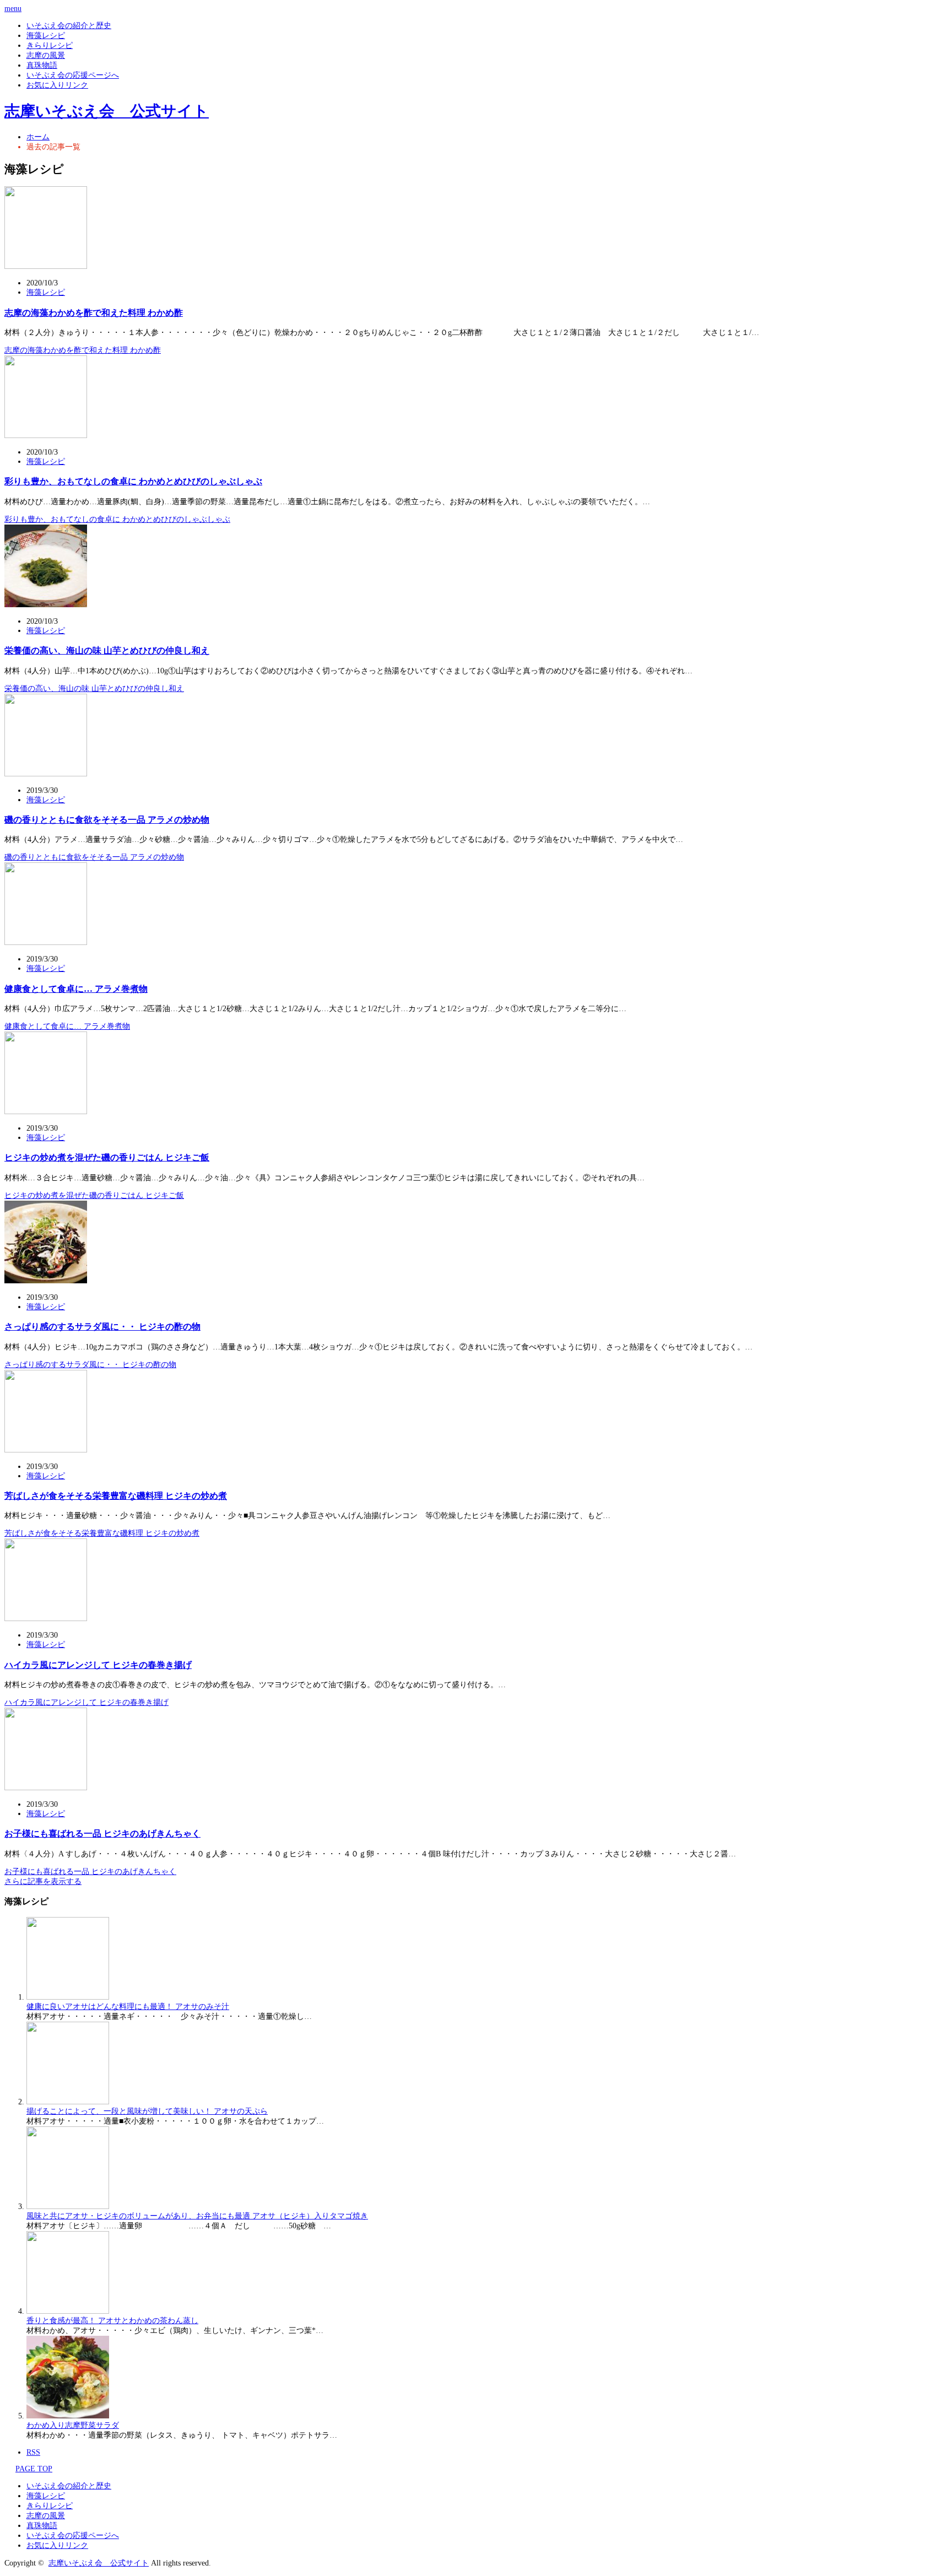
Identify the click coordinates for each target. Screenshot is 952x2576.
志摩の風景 (46, 55)
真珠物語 (42, 65)
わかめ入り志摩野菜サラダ (73, 2425)
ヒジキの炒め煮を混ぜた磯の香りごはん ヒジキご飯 (107, 1157)
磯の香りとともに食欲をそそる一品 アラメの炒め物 (107, 820)
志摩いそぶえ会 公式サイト (107, 111)
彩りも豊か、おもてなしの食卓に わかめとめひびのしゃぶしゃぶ (133, 481)
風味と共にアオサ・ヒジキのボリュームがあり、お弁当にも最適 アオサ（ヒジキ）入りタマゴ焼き (197, 2216)
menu (13, 9)
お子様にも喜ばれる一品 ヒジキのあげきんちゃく (102, 1834)
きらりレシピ (50, 45)
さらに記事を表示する (43, 1881)
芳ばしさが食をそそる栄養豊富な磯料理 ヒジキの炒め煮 (116, 1496)
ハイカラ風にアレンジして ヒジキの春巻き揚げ (98, 1665)
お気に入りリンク (57, 85)
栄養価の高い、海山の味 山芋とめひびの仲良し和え (107, 650)
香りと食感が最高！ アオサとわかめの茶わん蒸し (112, 2321)
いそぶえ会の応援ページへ (73, 75)
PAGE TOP (34, 2469)
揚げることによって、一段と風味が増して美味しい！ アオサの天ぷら (147, 2111)
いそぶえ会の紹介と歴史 (69, 26)
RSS (33, 2452)
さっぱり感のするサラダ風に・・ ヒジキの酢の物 (102, 1327)
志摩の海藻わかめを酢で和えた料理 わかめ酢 (94, 313)
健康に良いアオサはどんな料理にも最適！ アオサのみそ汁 (128, 2007)
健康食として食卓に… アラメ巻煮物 (76, 989)
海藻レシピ (46, 36)
